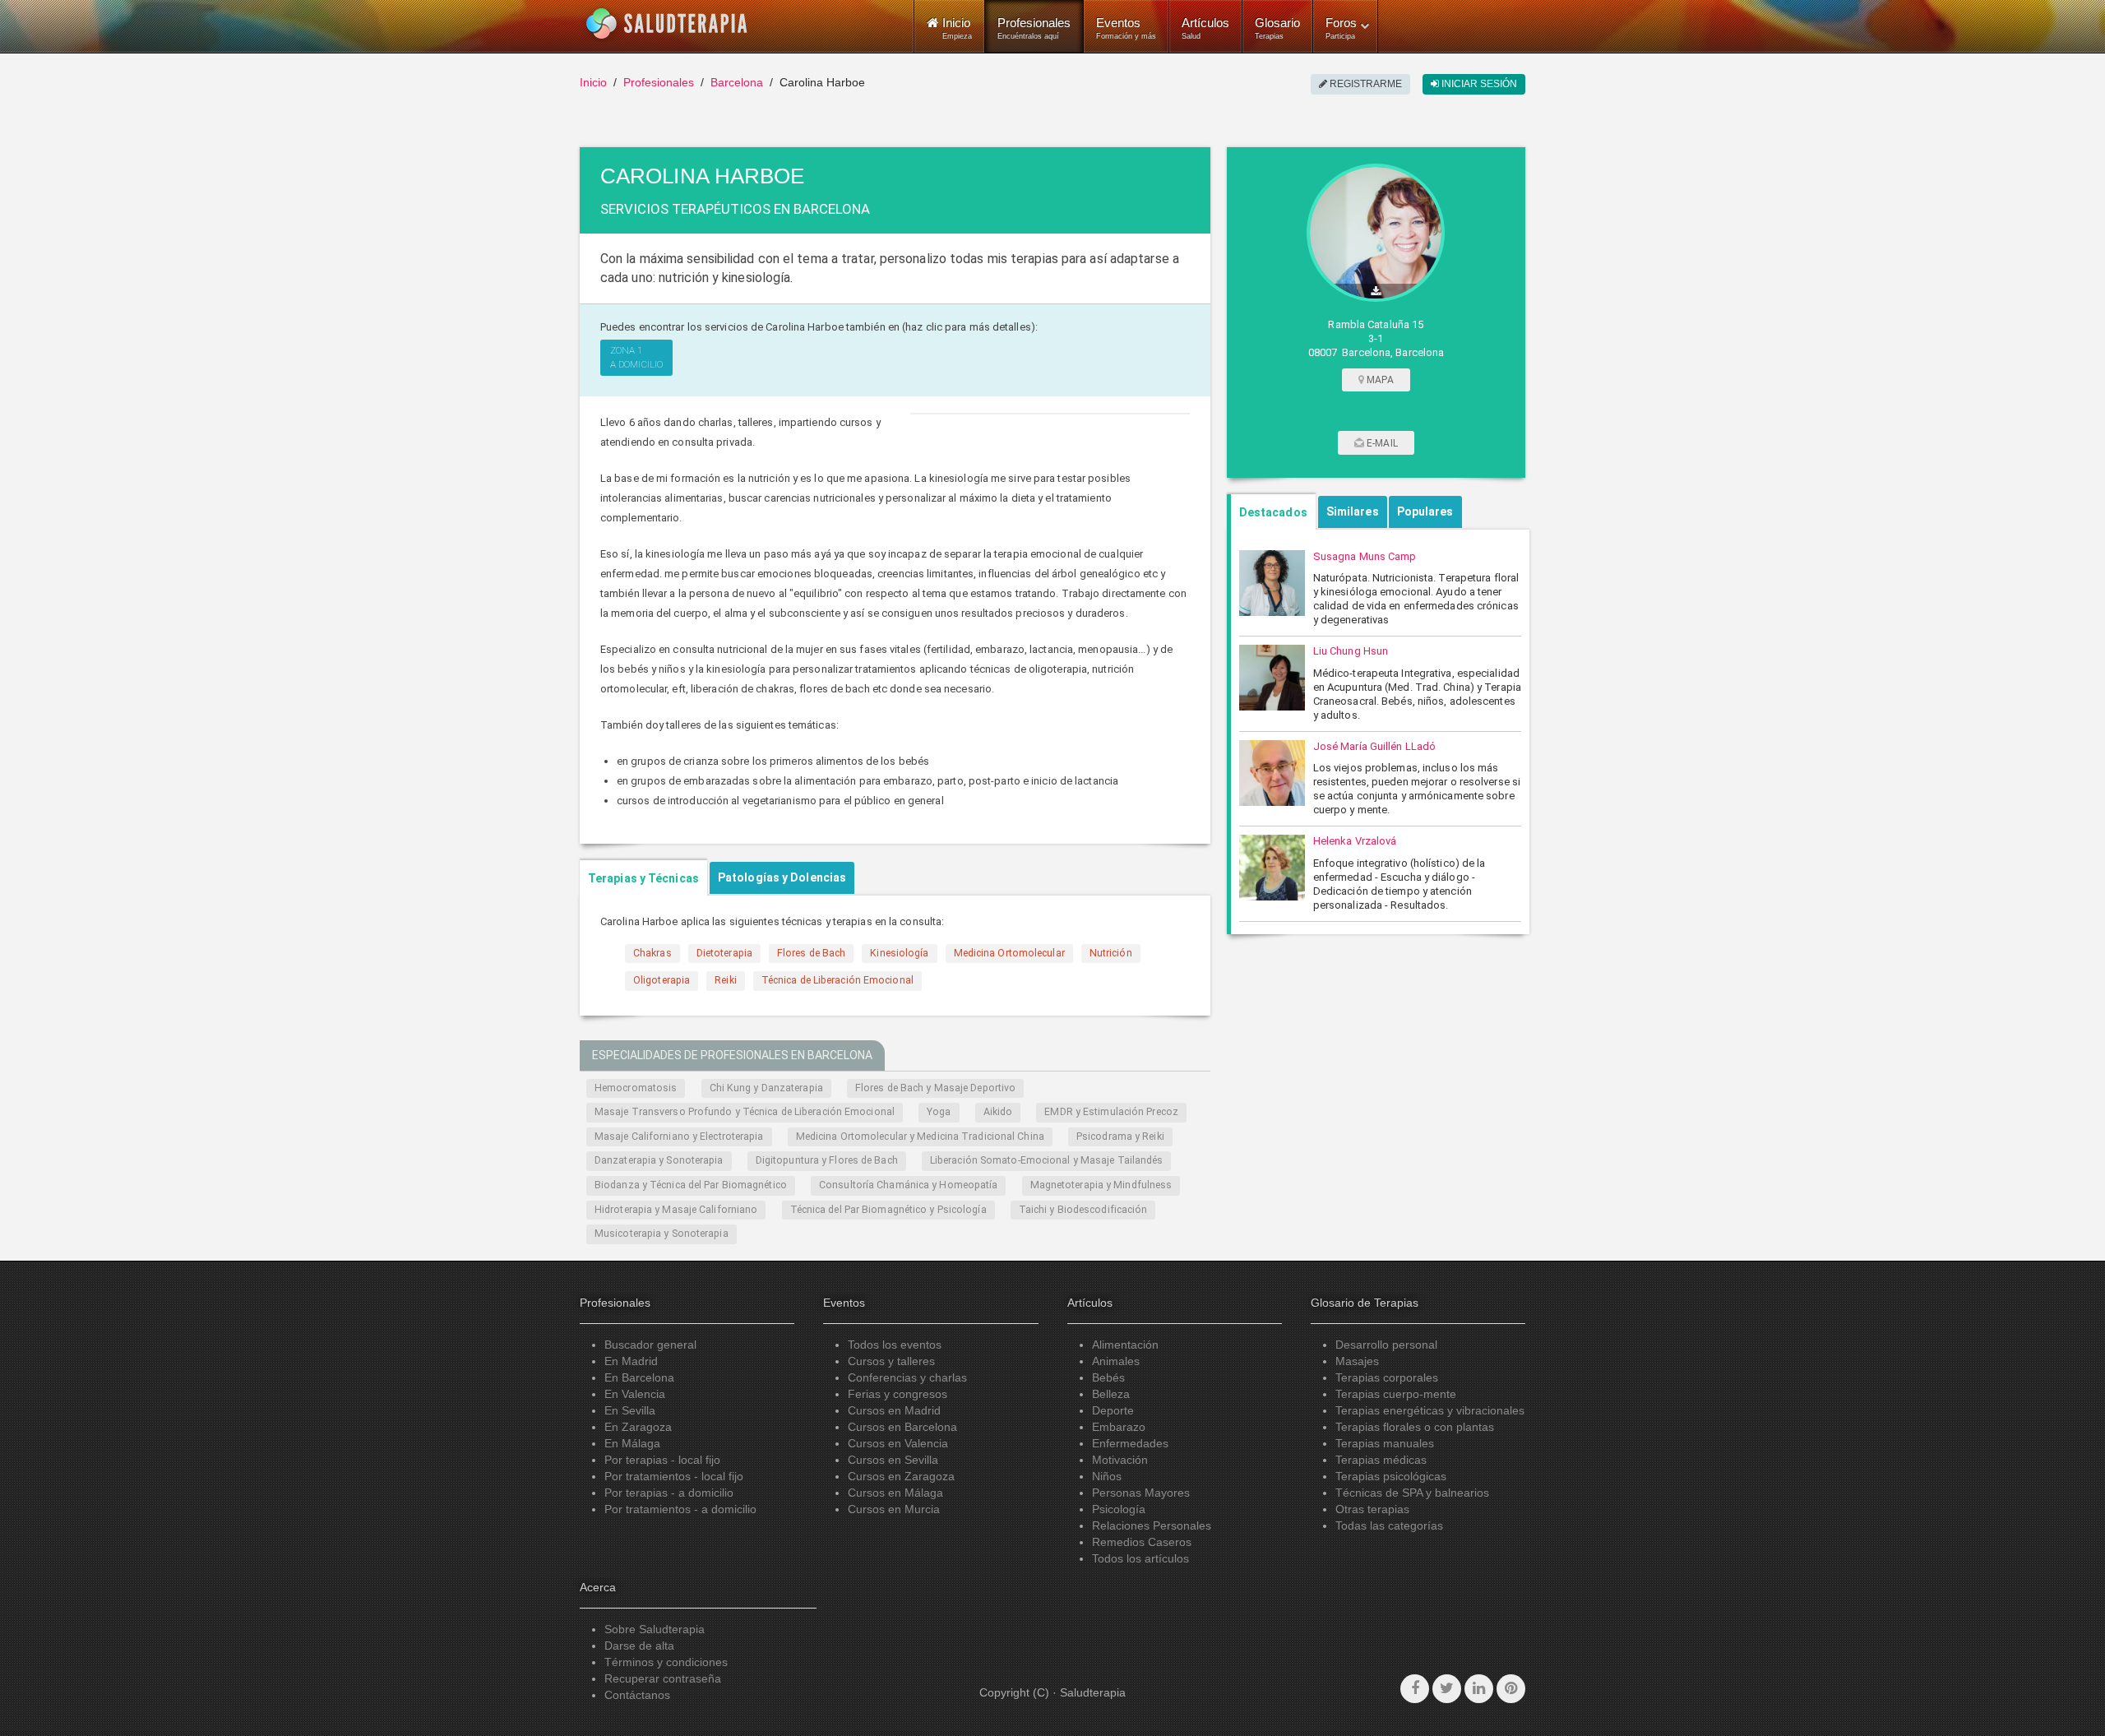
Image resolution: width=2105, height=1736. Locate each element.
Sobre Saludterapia (655, 1629)
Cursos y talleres (891, 1361)
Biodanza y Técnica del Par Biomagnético (691, 1185)
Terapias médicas (1381, 1460)
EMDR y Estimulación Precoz (1111, 1112)
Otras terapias (1372, 1509)
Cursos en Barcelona (902, 1427)
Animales (1116, 1361)
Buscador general (650, 1345)
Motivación (1120, 1460)
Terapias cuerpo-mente (1396, 1394)
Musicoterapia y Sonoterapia (662, 1234)
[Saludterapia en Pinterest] (1511, 1689)
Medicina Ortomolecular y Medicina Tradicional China (920, 1137)
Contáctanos (637, 1695)
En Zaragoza (638, 1427)
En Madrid (631, 1361)
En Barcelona (639, 1377)
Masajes (1357, 1361)
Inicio (593, 82)
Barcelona (737, 82)
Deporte (1113, 1410)
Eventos (1126, 28)
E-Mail (1381, 443)
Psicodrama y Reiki (1120, 1137)
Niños (1107, 1476)
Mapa (1379, 380)
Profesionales (1034, 28)
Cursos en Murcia (894, 1509)
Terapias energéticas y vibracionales (1430, 1410)
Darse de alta (639, 1646)
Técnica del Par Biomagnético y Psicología (888, 1210)
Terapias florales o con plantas (1415, 1427)
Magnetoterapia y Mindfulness (1101, 1185)
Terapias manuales (1385, 1443)
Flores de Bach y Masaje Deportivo (935, 1088)
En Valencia (635, 1394)
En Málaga (632, 1443)
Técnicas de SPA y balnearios (1412, 1493)
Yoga (939, 1112)
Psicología (1119, 1509)
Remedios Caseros (1142, 1542)
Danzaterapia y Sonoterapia (659, 1160)
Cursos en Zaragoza (901, 1476)
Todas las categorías (1389, 1525)
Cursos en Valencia (898, 1443)
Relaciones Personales (1152, 1525)
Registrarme (1365, 84)
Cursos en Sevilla (893, 1460)
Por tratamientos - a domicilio (680, 1509)
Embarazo (1119, 1427)
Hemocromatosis (636, 1088)
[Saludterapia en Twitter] (1447, 1689)
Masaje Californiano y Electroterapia (679, 1137)
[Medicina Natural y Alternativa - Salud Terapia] (667, 24)
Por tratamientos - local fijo (674, 1476)
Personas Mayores (1141, 1493)
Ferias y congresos (898, 1394)
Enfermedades (1130, 1443)
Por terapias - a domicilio (669, 1493)
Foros (1341, 28)
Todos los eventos (895, 1345)
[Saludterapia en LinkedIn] (1479, 1689)
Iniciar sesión (1478, 84)
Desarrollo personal (1386, 1345)
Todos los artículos (1140, 1558)
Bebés (1108, 1377)
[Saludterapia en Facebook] (1415, 1689)
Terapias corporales (1387, 1377)
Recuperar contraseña (663, 1678)
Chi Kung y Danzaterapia (766, 1088)
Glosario (1277, 28)
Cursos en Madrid (894, 1410)
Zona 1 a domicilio (636, 357)
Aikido (998, 1112)
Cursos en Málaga (895, 1493)
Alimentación (1125, 1345)
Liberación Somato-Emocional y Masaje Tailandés (1047, 1160)
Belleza (1111, 1394)
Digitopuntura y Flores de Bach (827, 1160)
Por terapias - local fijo (662, 1460)
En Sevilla (630, 1410)
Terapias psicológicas (1391, 1476)
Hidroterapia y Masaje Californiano (676, 1210)
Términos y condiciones (666, 1662)
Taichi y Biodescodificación (1083, 1210)
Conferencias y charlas (907, 1377)
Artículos (1205, 28)
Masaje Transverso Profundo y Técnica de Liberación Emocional (745, 1112)
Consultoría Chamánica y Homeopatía (908, 1185)
